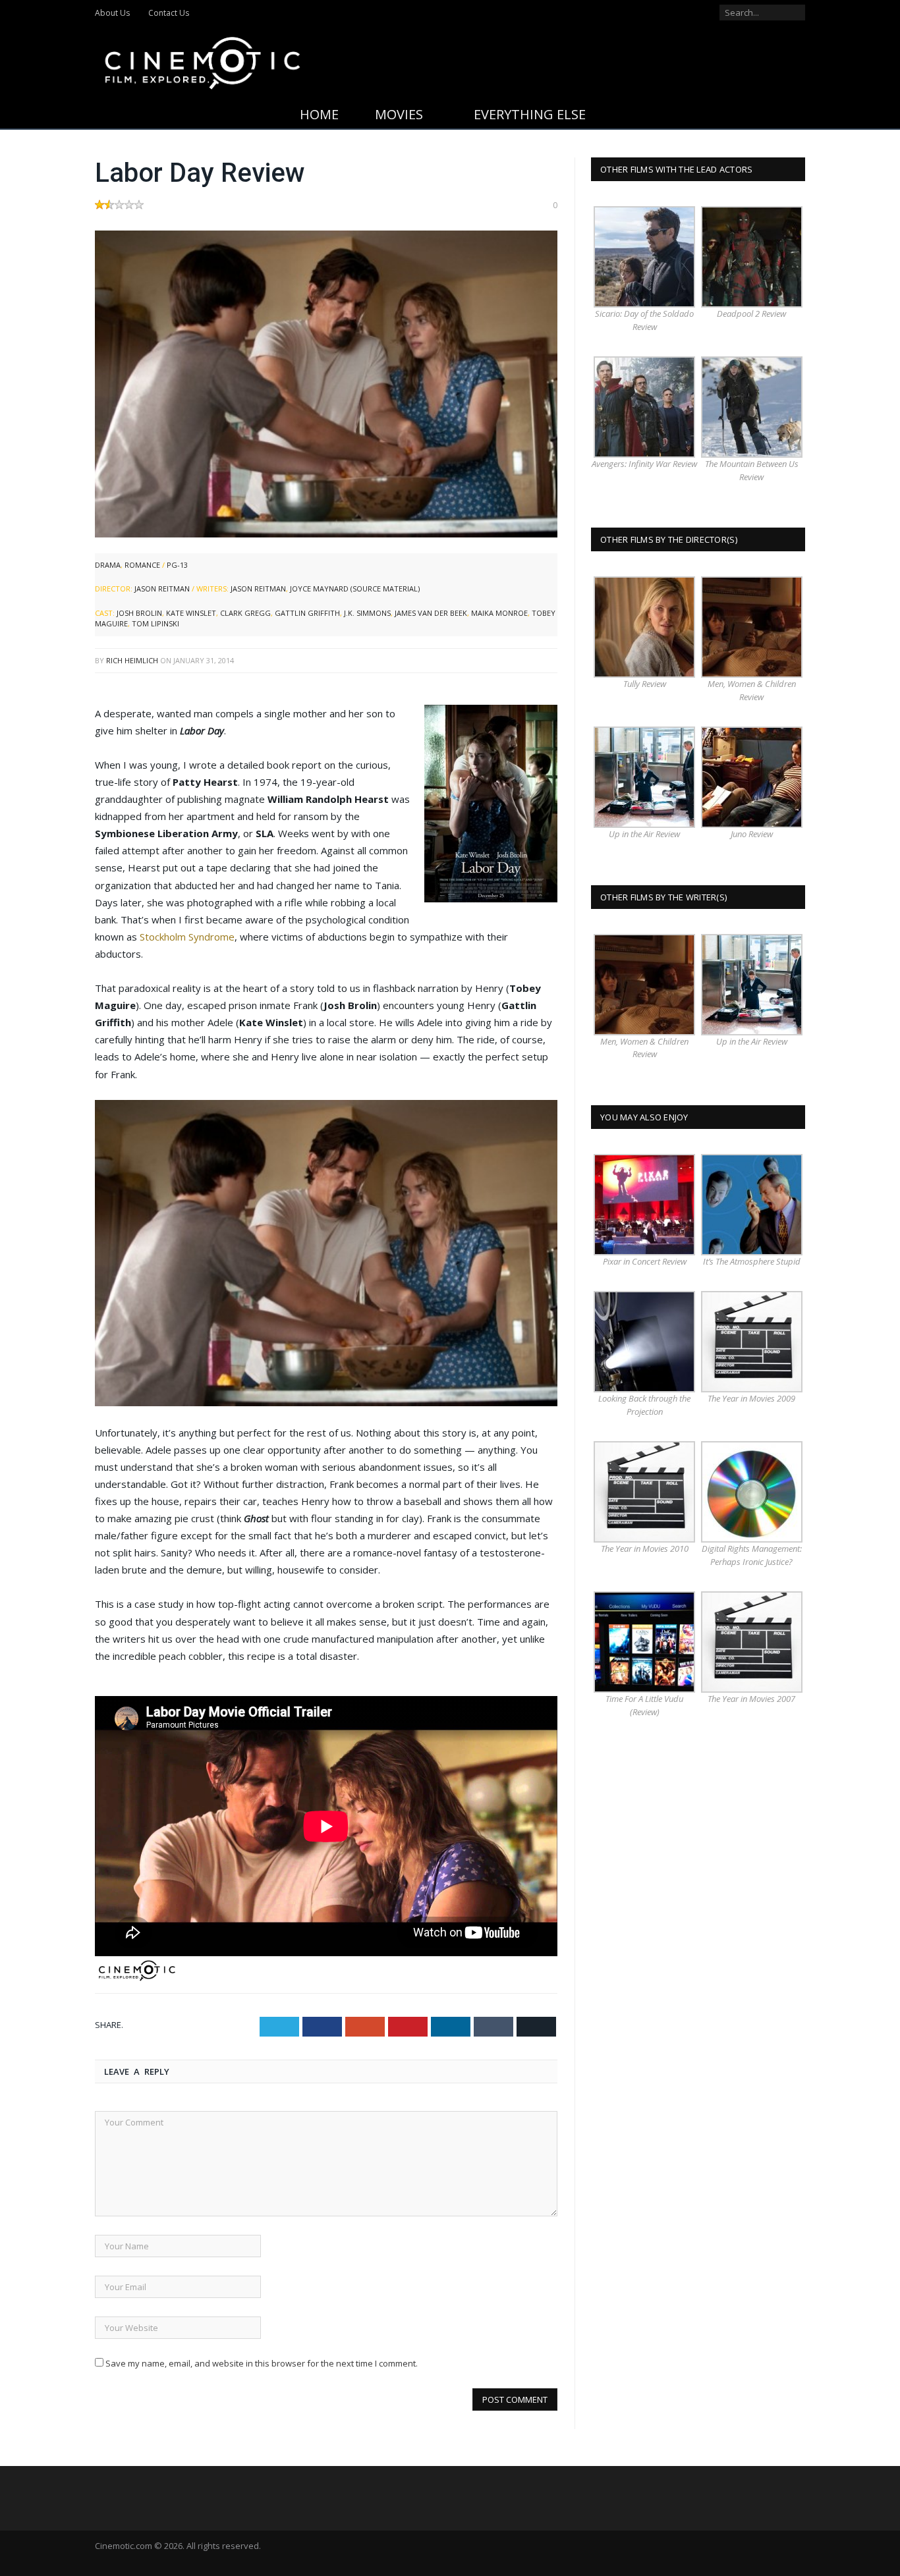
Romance (142, 565)
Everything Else (530, 114)
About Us (112, 13)
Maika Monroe (499, 613)
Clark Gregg (245, 613)
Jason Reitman (162, 589)
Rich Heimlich (132, 660)
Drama (108, 565)
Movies (399, 114)
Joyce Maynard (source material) (355, 589)
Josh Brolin (139, 613)
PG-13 (177, 565)
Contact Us (169, 13)
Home (319, 114)
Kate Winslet (191, 613)
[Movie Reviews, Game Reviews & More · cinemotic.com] (203, 60)
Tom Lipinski (155, 623)
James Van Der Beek (431, 613)
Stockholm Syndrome (187, 937)
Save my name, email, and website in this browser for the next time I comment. (262, 2363)
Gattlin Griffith (307, 613)
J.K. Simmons (367, 613)
